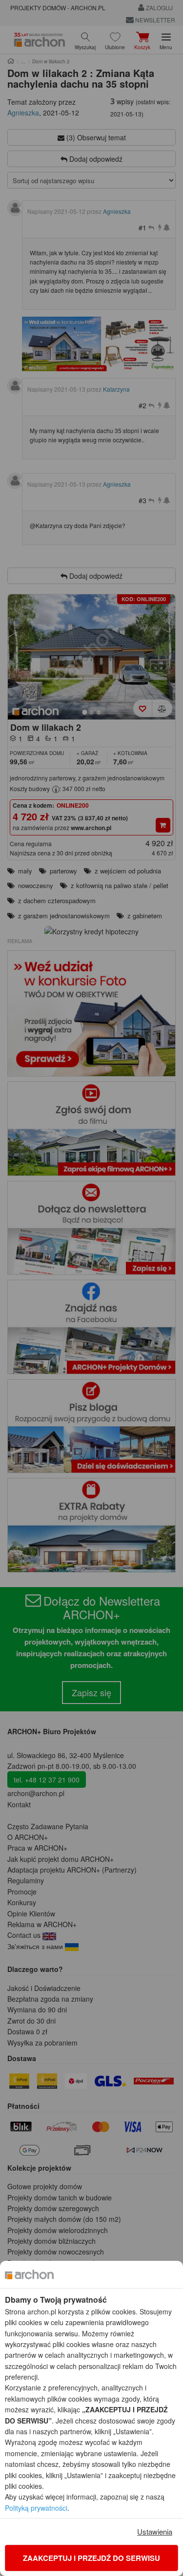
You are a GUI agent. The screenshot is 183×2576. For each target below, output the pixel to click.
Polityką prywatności (36, 2508)
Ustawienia (155, 2531)
